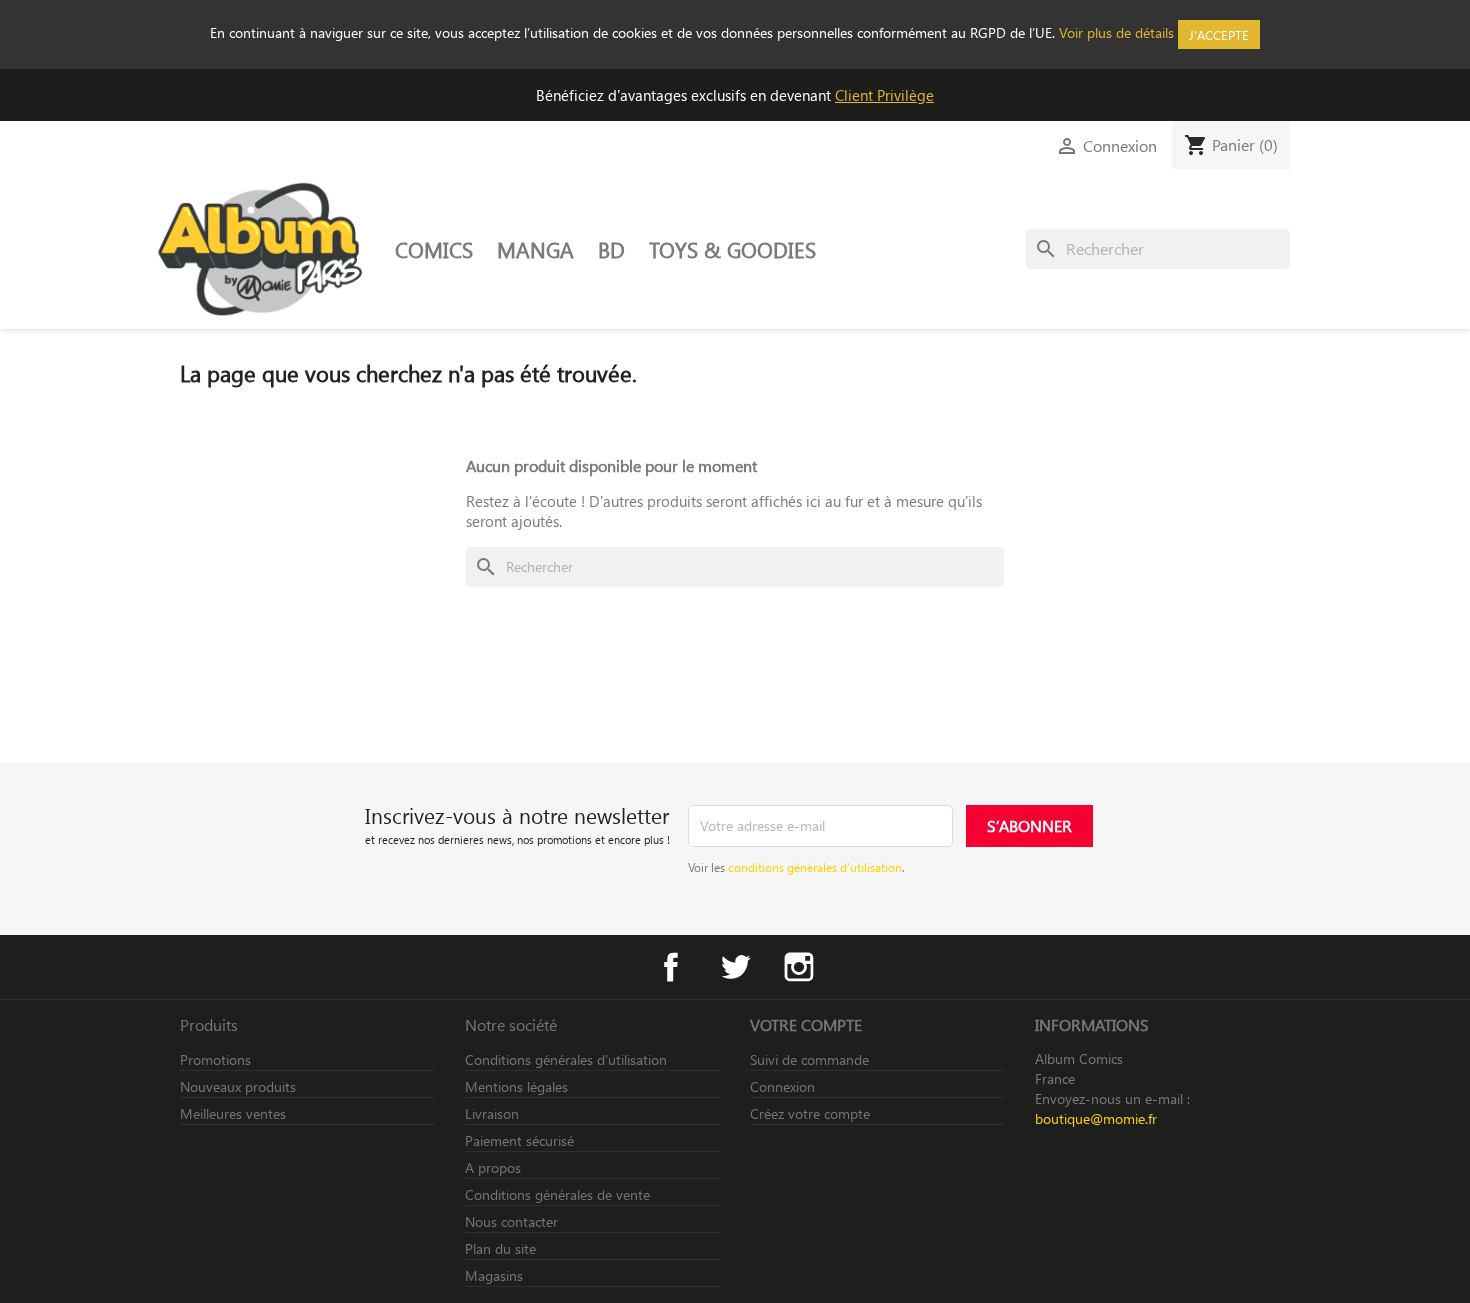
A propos (493, 1167)
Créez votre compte (810, 1113)
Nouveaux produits (238, 1086)
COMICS (434, 249)
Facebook (671, 967)
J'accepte (1219, 34)
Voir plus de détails (1116, 32)
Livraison (492, 1113)
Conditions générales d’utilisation (566, 1059)
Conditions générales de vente (557, 1194)
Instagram (799, 967)
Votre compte (806, 1024)
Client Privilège (884, 95)
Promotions (215, 1059)
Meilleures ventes (233, 1113)
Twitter (735, 967)
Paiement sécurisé (519, 1140)
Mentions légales (516, 1086)
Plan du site (500, 1248)
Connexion (782, 1086)
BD (611, 249)
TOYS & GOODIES (732, 249)
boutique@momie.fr (1096, 1118)
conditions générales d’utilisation (815, 867)
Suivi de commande (809, 1059)
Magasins (494, 1275)
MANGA (535, 249)
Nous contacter (511, 1221)
